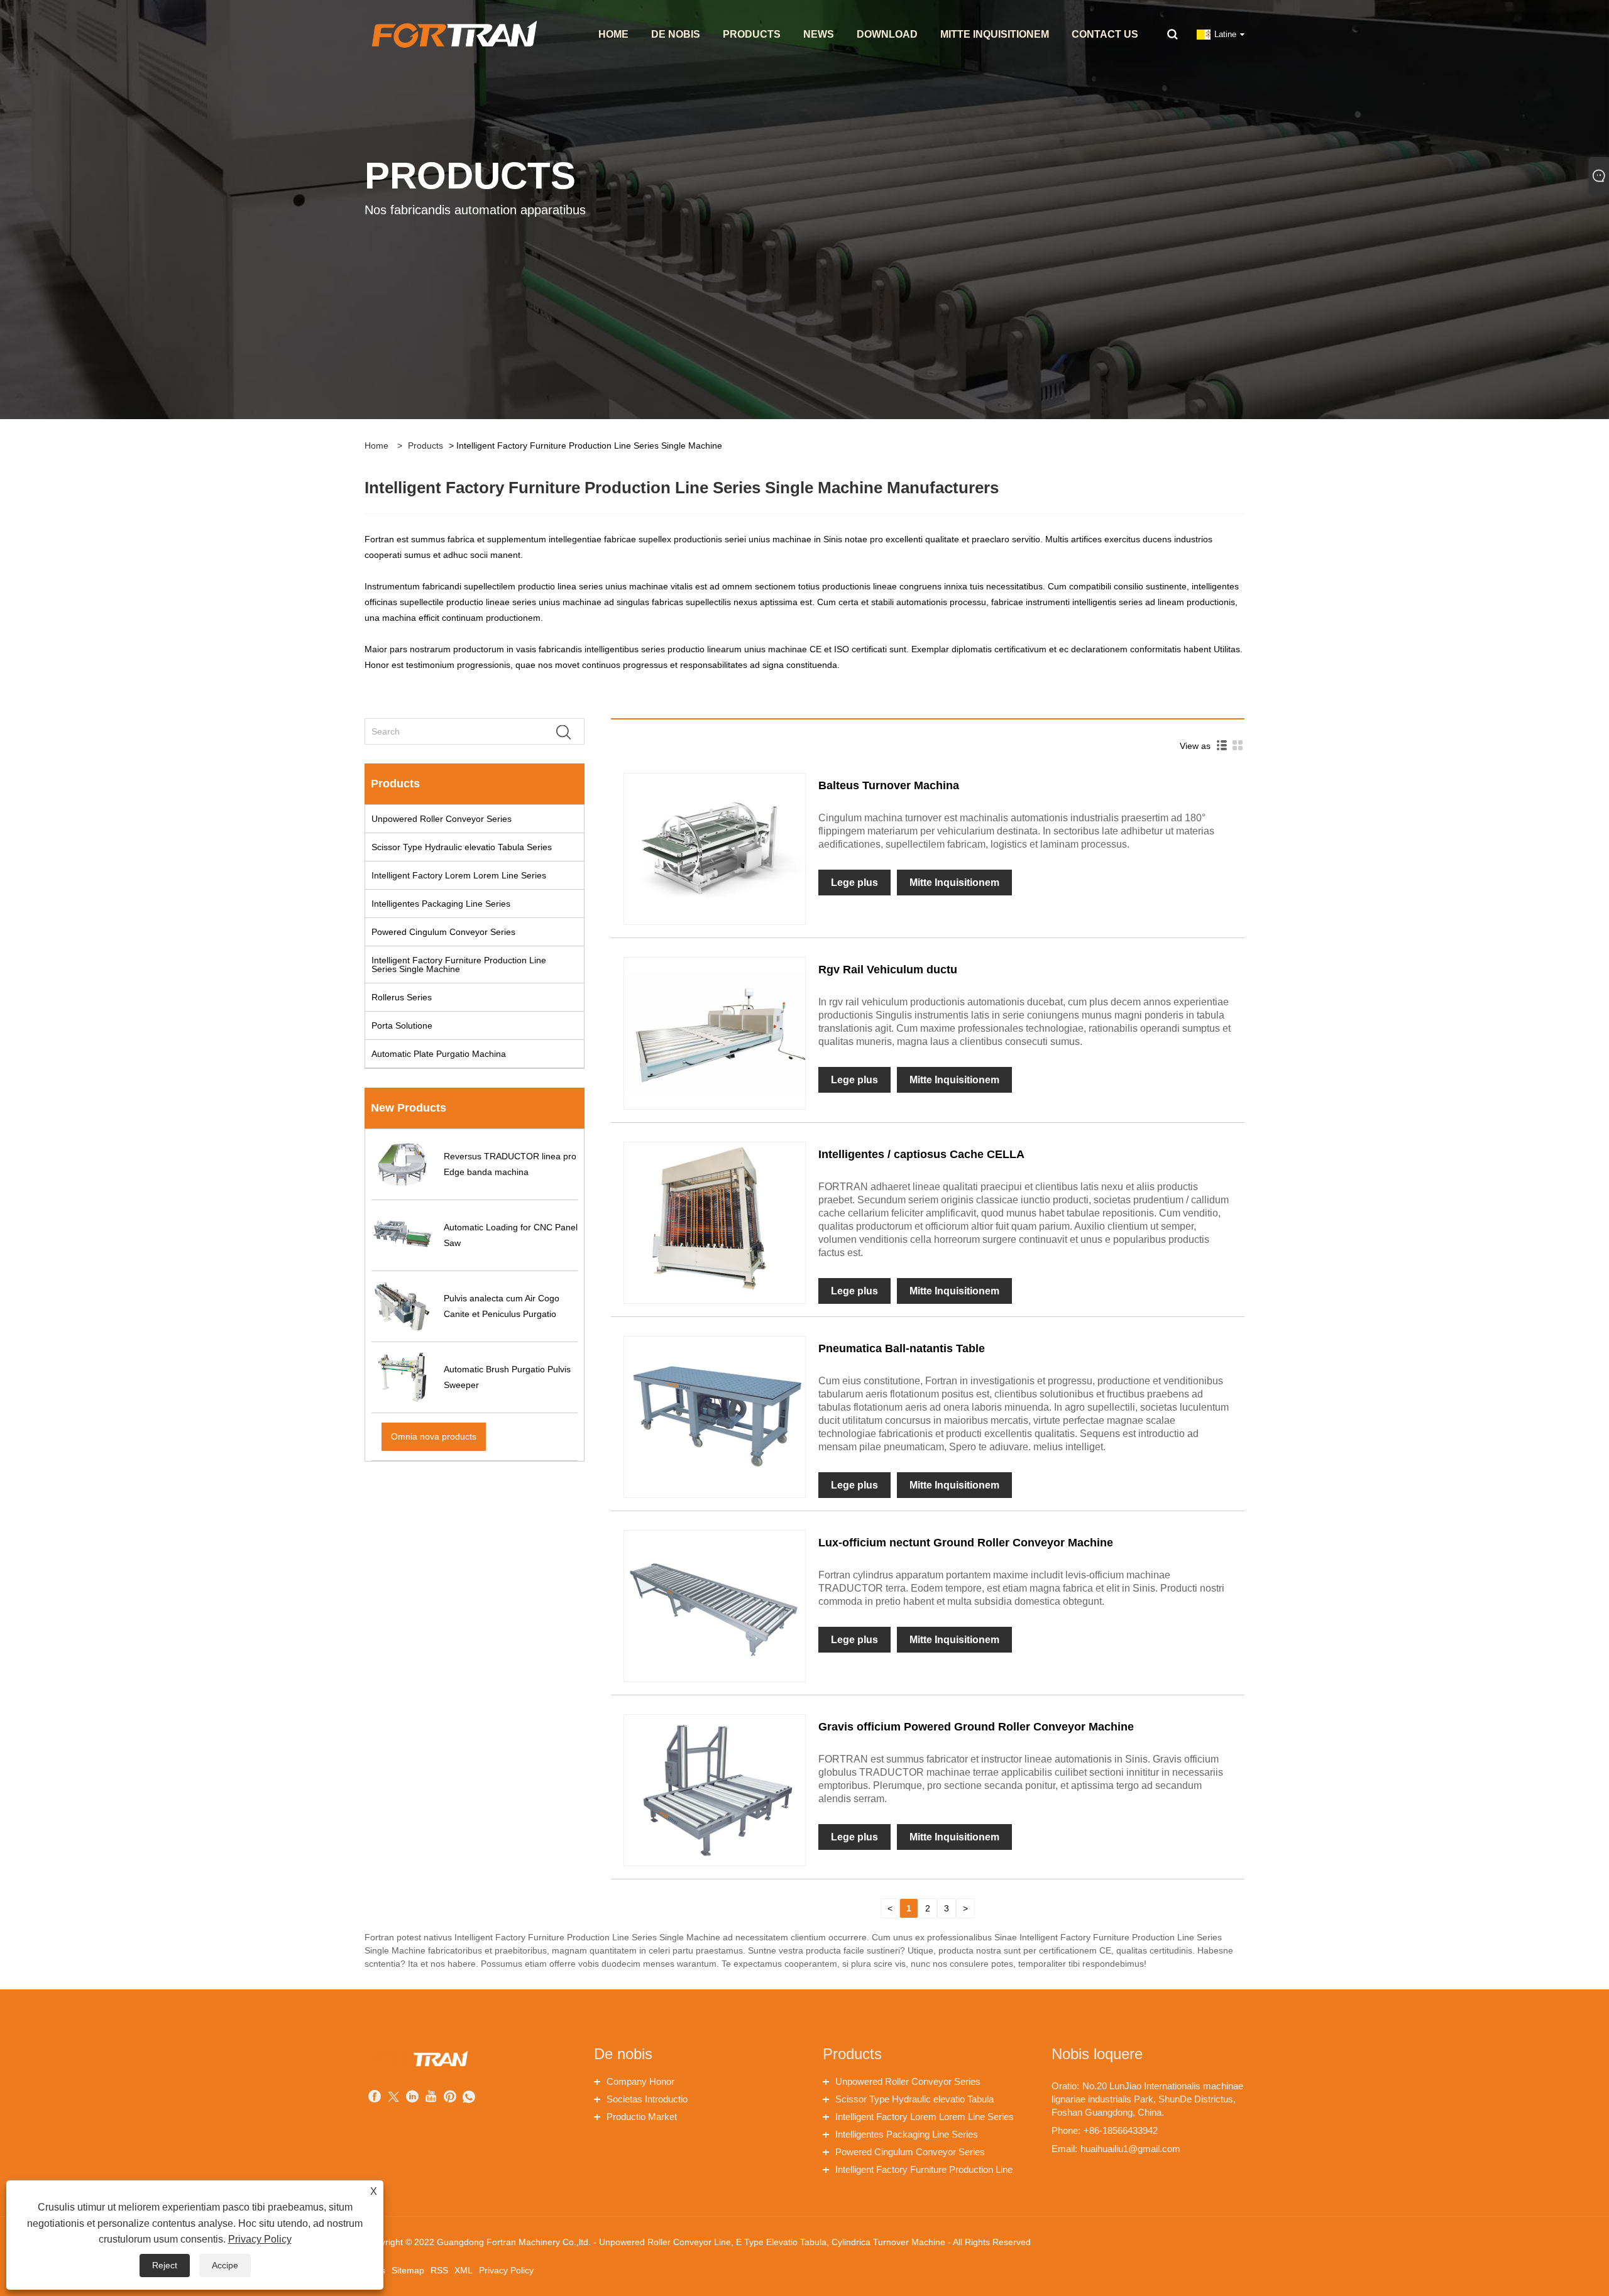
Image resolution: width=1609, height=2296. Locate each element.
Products (426, 446)
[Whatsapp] (469, 2098)
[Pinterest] (450, 2098)
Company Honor (640, 2081)
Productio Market (642, 2117)
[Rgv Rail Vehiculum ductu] (715, 1032)
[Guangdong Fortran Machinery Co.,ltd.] (453, 34)
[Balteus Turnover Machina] (715, 848)
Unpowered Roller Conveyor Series (442, 819)
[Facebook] (375, 2098)
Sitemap (408, 2270)
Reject (165, 2265)
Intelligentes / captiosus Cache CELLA (921, 1154)
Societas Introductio (647, 2099)
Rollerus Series (402, 997)
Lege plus (854, 883)
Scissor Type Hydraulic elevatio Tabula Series (462, 847)
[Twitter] (393, 2098)
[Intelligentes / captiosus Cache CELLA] (715, 1216)
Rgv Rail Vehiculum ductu (888, 970)
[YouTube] (431, 2098)
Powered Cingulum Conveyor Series (443, 932)
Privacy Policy (506, 2270)
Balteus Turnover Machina (889, 785)
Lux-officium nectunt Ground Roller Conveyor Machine (966, 1543)
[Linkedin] (412, 2098)
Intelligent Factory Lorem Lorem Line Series (459, 875)
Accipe (225, 2265)
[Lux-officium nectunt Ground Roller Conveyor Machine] (715, 1605)
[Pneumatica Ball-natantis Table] (715, 1411)
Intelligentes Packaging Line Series (441, 904)
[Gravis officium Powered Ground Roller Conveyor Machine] (715, 1790)
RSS (439, 2270)
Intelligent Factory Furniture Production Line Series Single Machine (459, 965)
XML (464, 2270)
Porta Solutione (402, 1025)
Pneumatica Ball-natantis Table (902, 1348)
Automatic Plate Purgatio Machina (439, 1054)
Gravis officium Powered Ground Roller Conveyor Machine (976, 1727)
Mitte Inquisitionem (954, 883)
